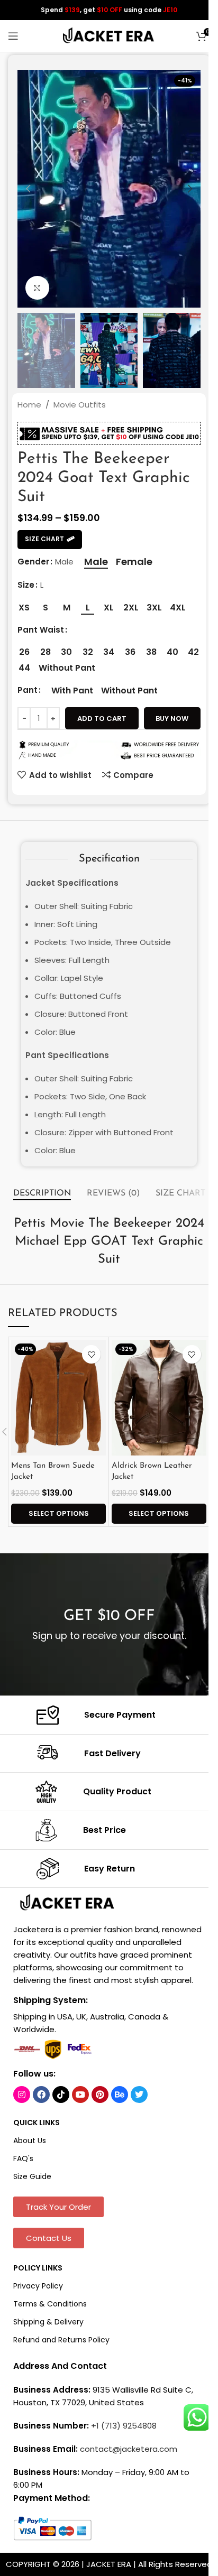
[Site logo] (109, 35)
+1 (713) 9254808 (124, 2426)
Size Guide (32, 2176)
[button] (28, 189)
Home (29, 405)
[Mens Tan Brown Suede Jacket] (58, 1398)
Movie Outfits (80, 405)
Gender (33, 562)
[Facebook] (41, 2095)
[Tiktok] (61, 2095)
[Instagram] (22, 2095)
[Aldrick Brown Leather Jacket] (159, 1398)
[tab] (42, 1193)
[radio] (96, 562)
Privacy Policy (38, 2286)
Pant (28, 690)
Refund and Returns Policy (61, 2340)
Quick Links (37, 2123)
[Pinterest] (100, 2095)
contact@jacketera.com (129, 2449)
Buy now (172, 719)
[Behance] (120, 2095)
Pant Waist (41, 630)
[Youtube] (80, 2095)
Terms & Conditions (50, 2304)
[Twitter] (139, 2095)
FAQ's (23, 2158)
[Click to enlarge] (37, 288)
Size (26, 585)
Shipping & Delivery (48, 2322)
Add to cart (102, 719)
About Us (30, 2141)
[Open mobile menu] (13, 36)
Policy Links (38, 2268)
